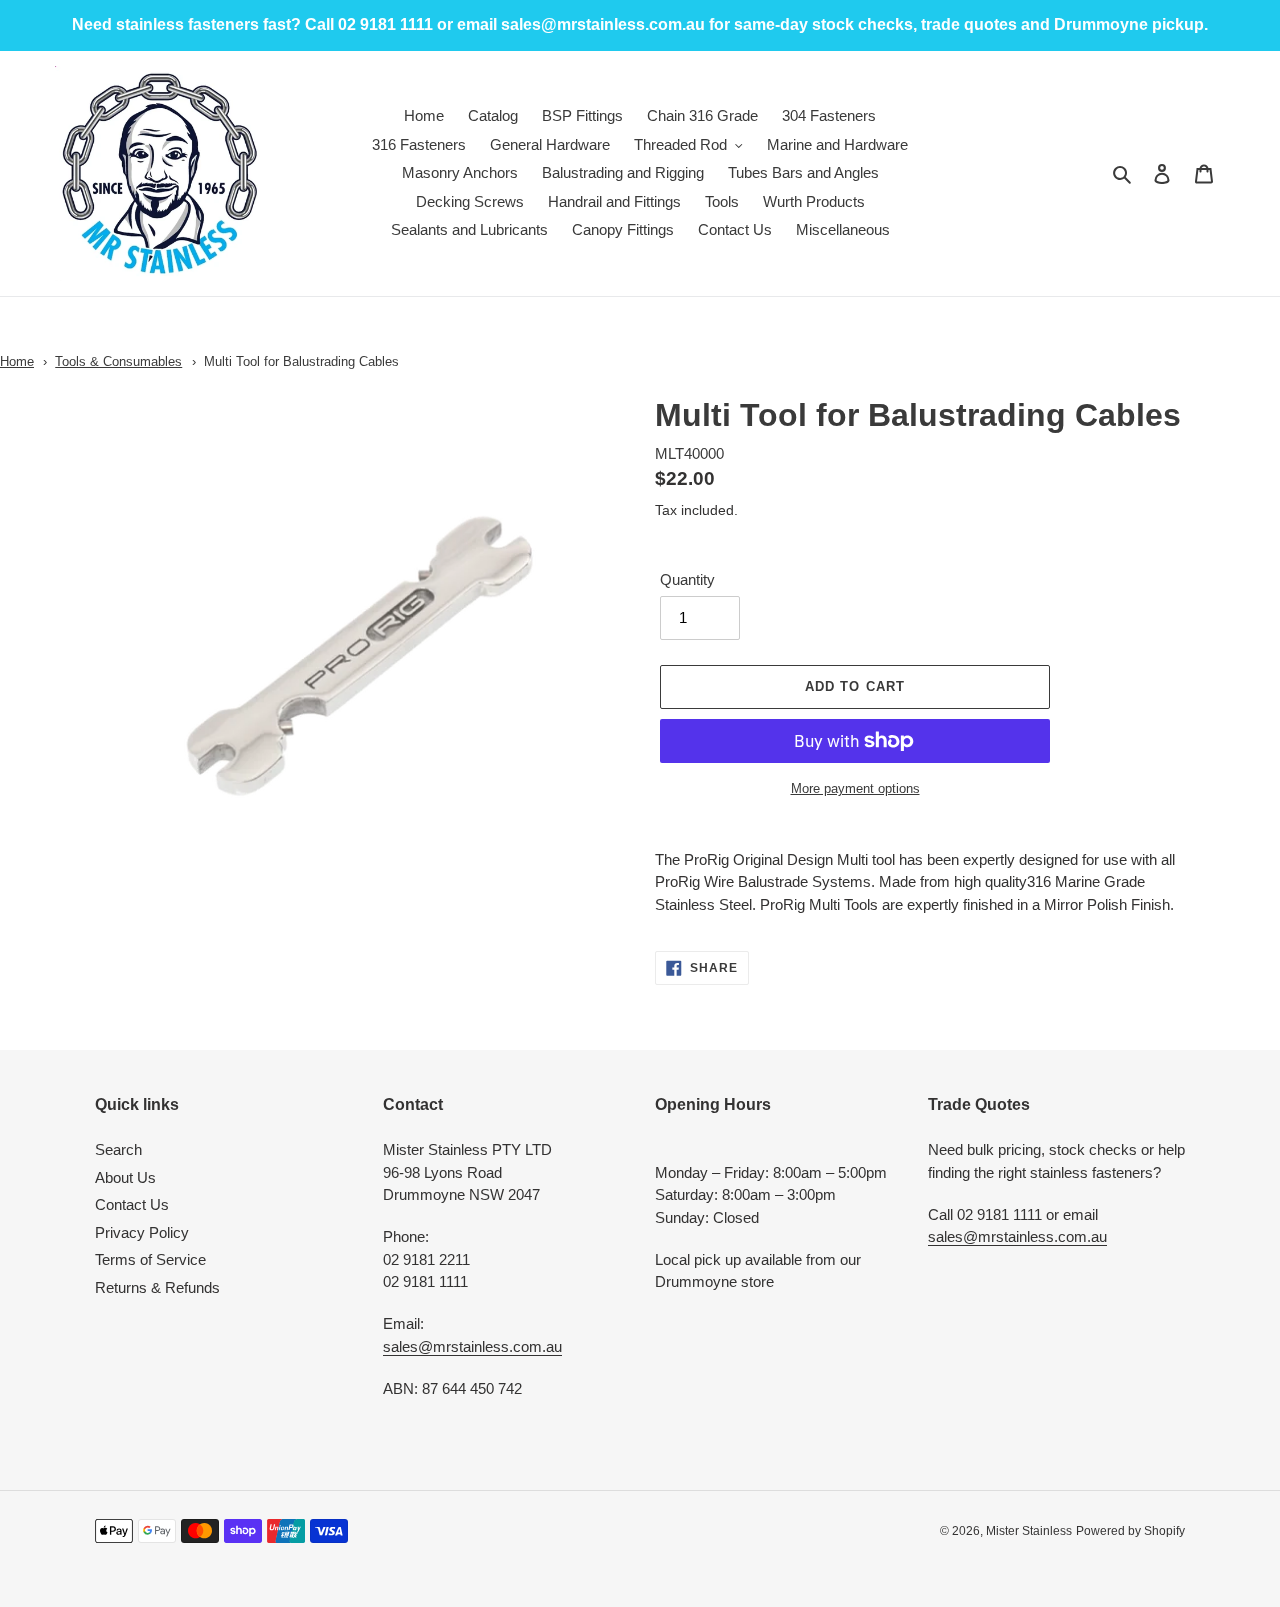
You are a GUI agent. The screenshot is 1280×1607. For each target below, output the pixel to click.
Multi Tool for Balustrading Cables (301, 361)
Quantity (687, 579)
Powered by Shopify (1130, 1531)
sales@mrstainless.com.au (472, 1346)
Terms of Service (150, 1259)
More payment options (855, 788)
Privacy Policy (142, 1232)
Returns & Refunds (157, 1287)
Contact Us (132, 1204)
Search (118, 1149)
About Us (125, 1177)
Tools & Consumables (118, 361)
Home (17, 361)
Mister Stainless (1029, 1531)
